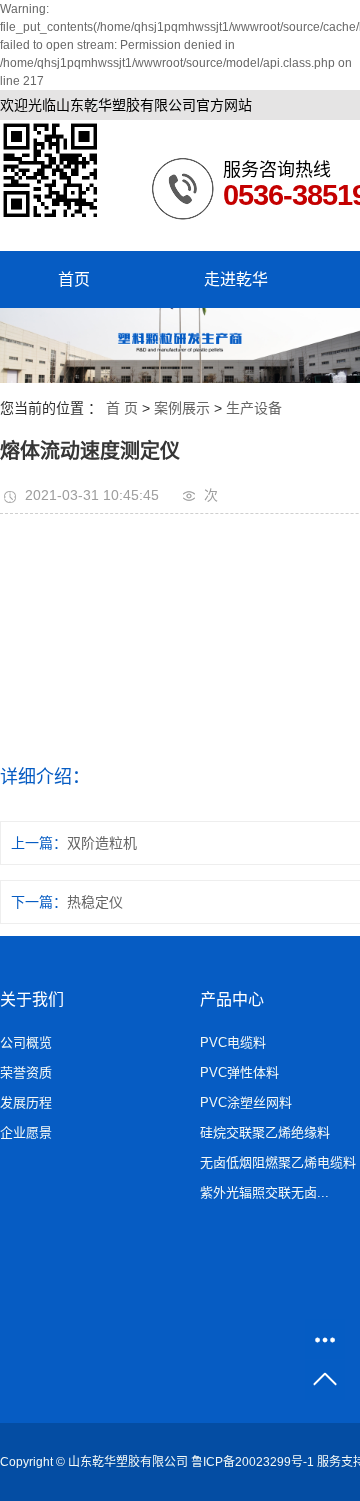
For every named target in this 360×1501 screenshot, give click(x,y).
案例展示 (182, 408)
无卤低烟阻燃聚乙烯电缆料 (278, 1162)
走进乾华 (236, 279)
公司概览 (26, 1042)
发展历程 (26, 1102)
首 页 (122, 408)
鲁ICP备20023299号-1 (252, 1462)
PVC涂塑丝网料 (246, 1102)
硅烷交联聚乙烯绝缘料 (265, 1132)
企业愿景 (26, 1132)
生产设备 (254, 408)
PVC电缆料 (233, 1042)
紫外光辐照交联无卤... (264, 1192)
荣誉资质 (26, 1072)
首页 (74, 279)
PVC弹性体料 (239, 1072)
